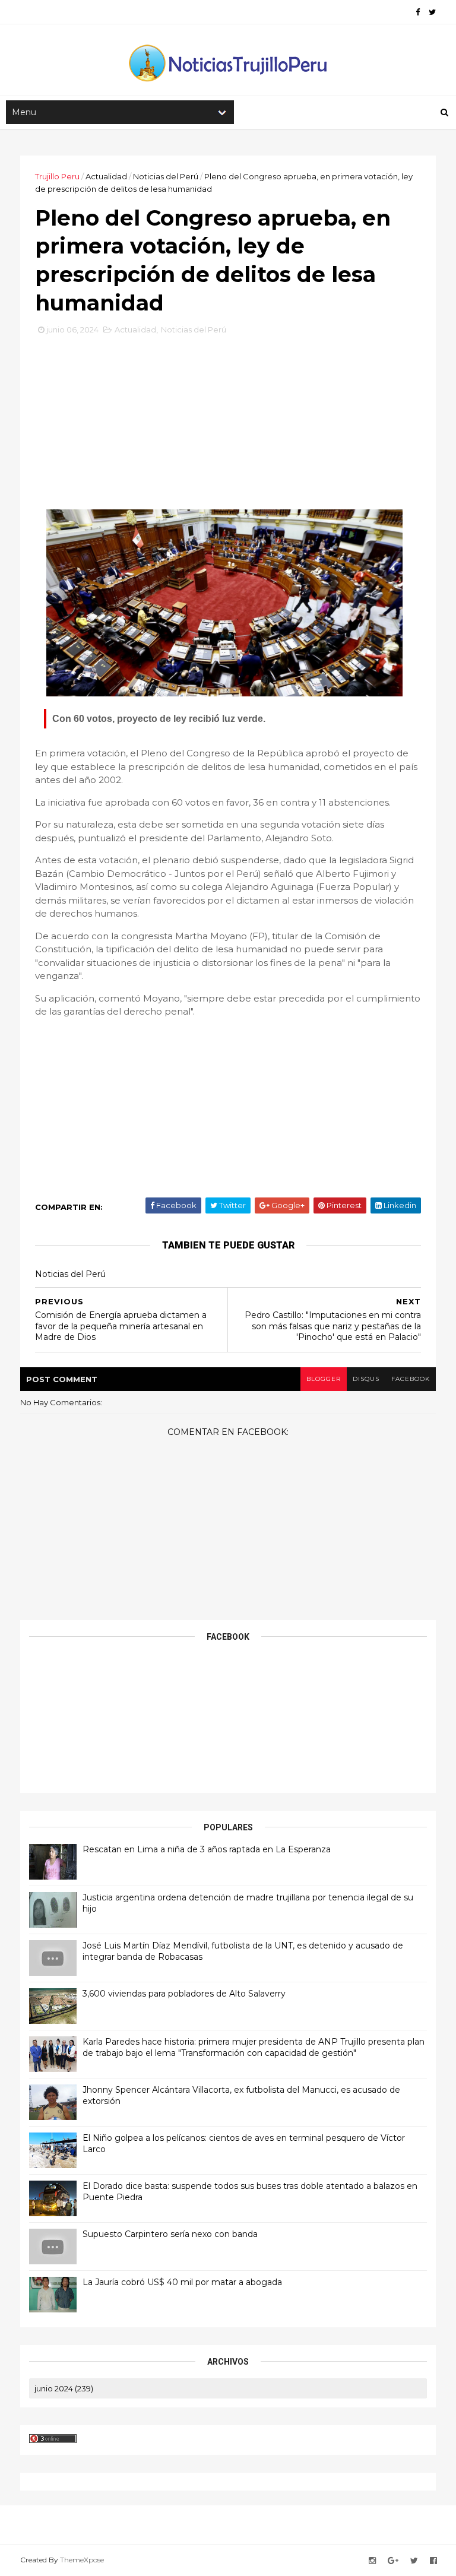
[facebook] (418, 12)
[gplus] (393, 2561)
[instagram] (372, 2561)
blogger (324, 1379)
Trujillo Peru (57, 176)
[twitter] (432, 12)
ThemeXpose (82, 2560)
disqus (366, 1379)
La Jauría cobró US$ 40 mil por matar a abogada (182, 2282)
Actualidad (106, 176)
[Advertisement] (228, 422)
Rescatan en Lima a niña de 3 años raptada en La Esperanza (207, 1849)
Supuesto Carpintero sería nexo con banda (170, 2234)
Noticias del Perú (166, 176)
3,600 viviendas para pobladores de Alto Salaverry (184, 1994)
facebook (411, 1379)
